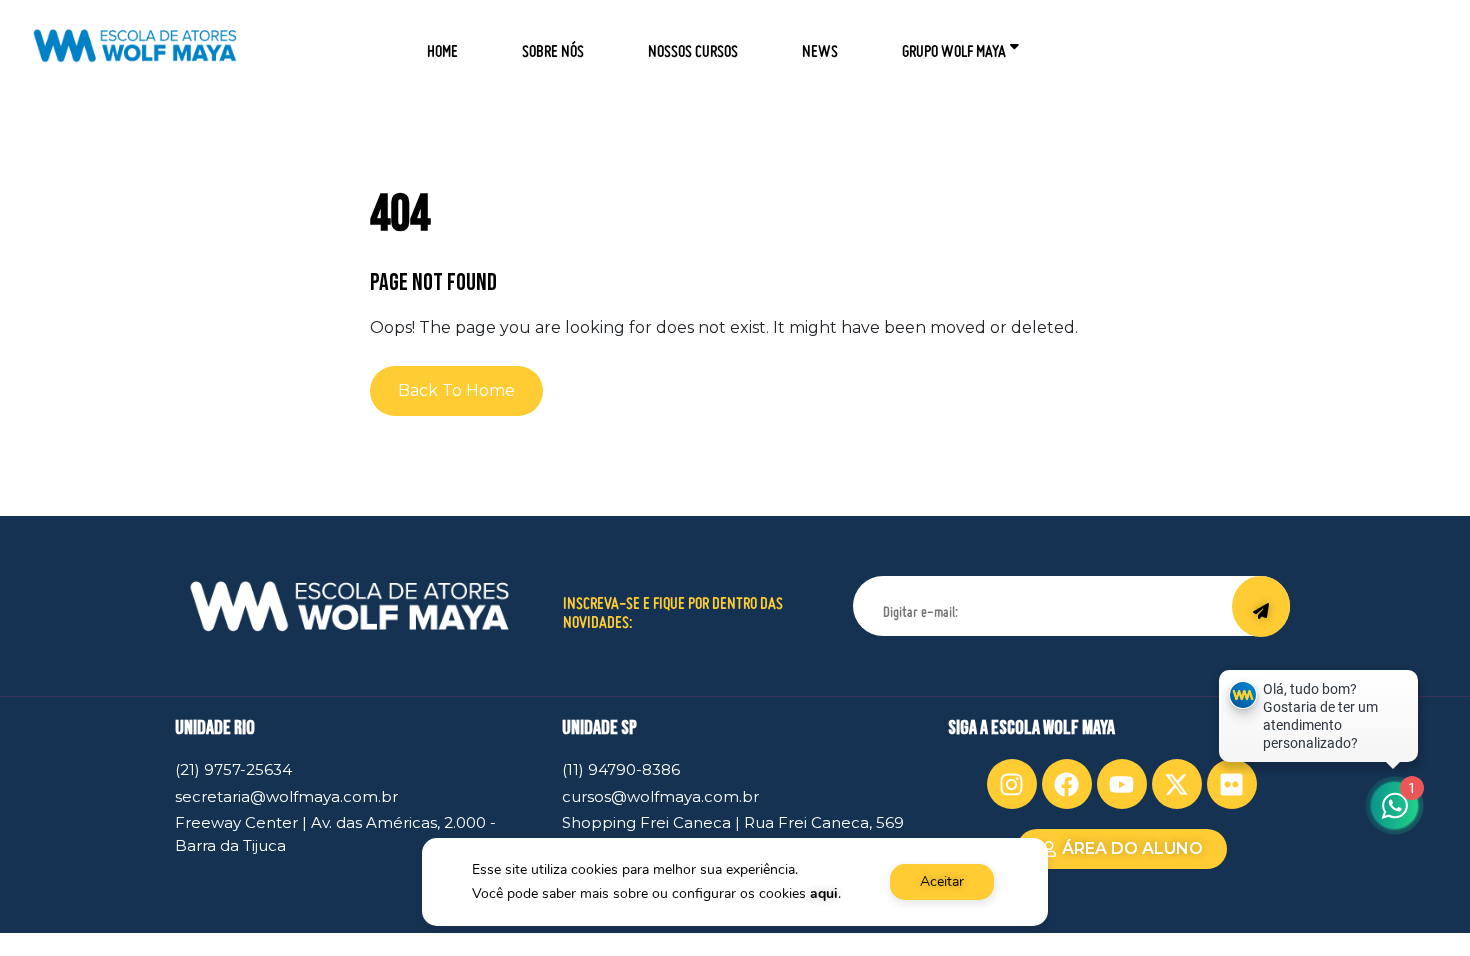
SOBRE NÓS (553, 44)
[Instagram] (1012, 784)
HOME (442, 44)
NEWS (820, 44)
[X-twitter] (1177, 784)
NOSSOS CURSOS (693, 44)
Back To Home (456, 390)
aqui (824, 893)
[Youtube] (1122, 784)
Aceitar (942, 881)
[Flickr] (1232, 784)
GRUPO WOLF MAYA (954, 44)
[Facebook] (1067, 784)
